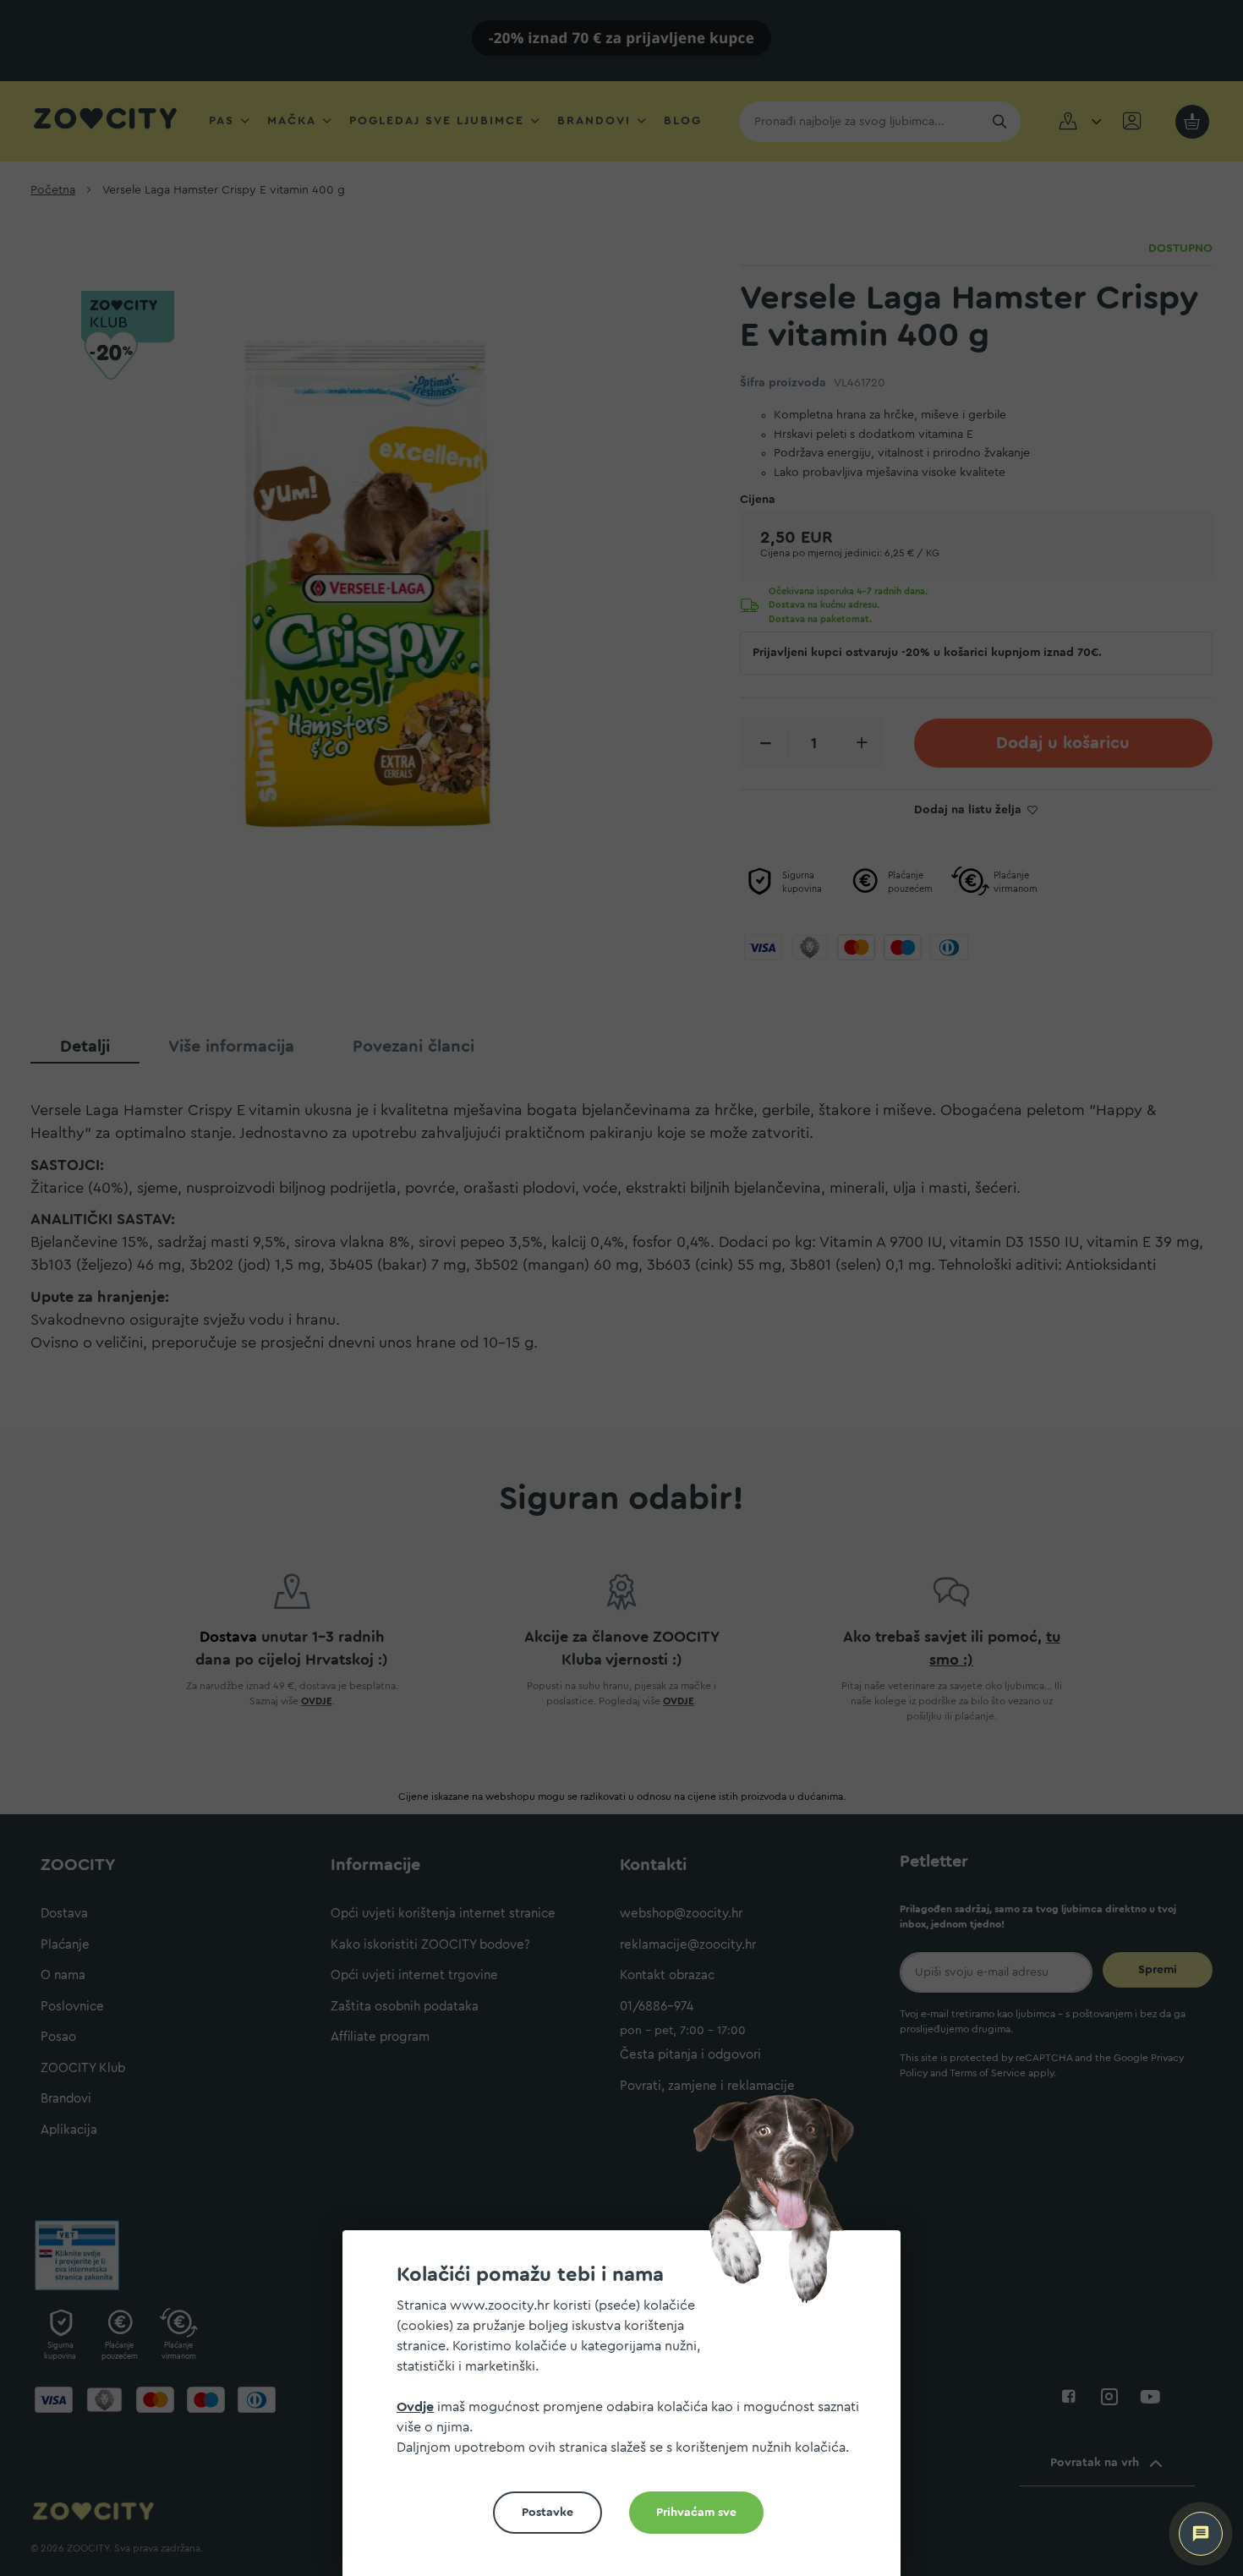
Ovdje (415, 2407)
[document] (628, 2410)
